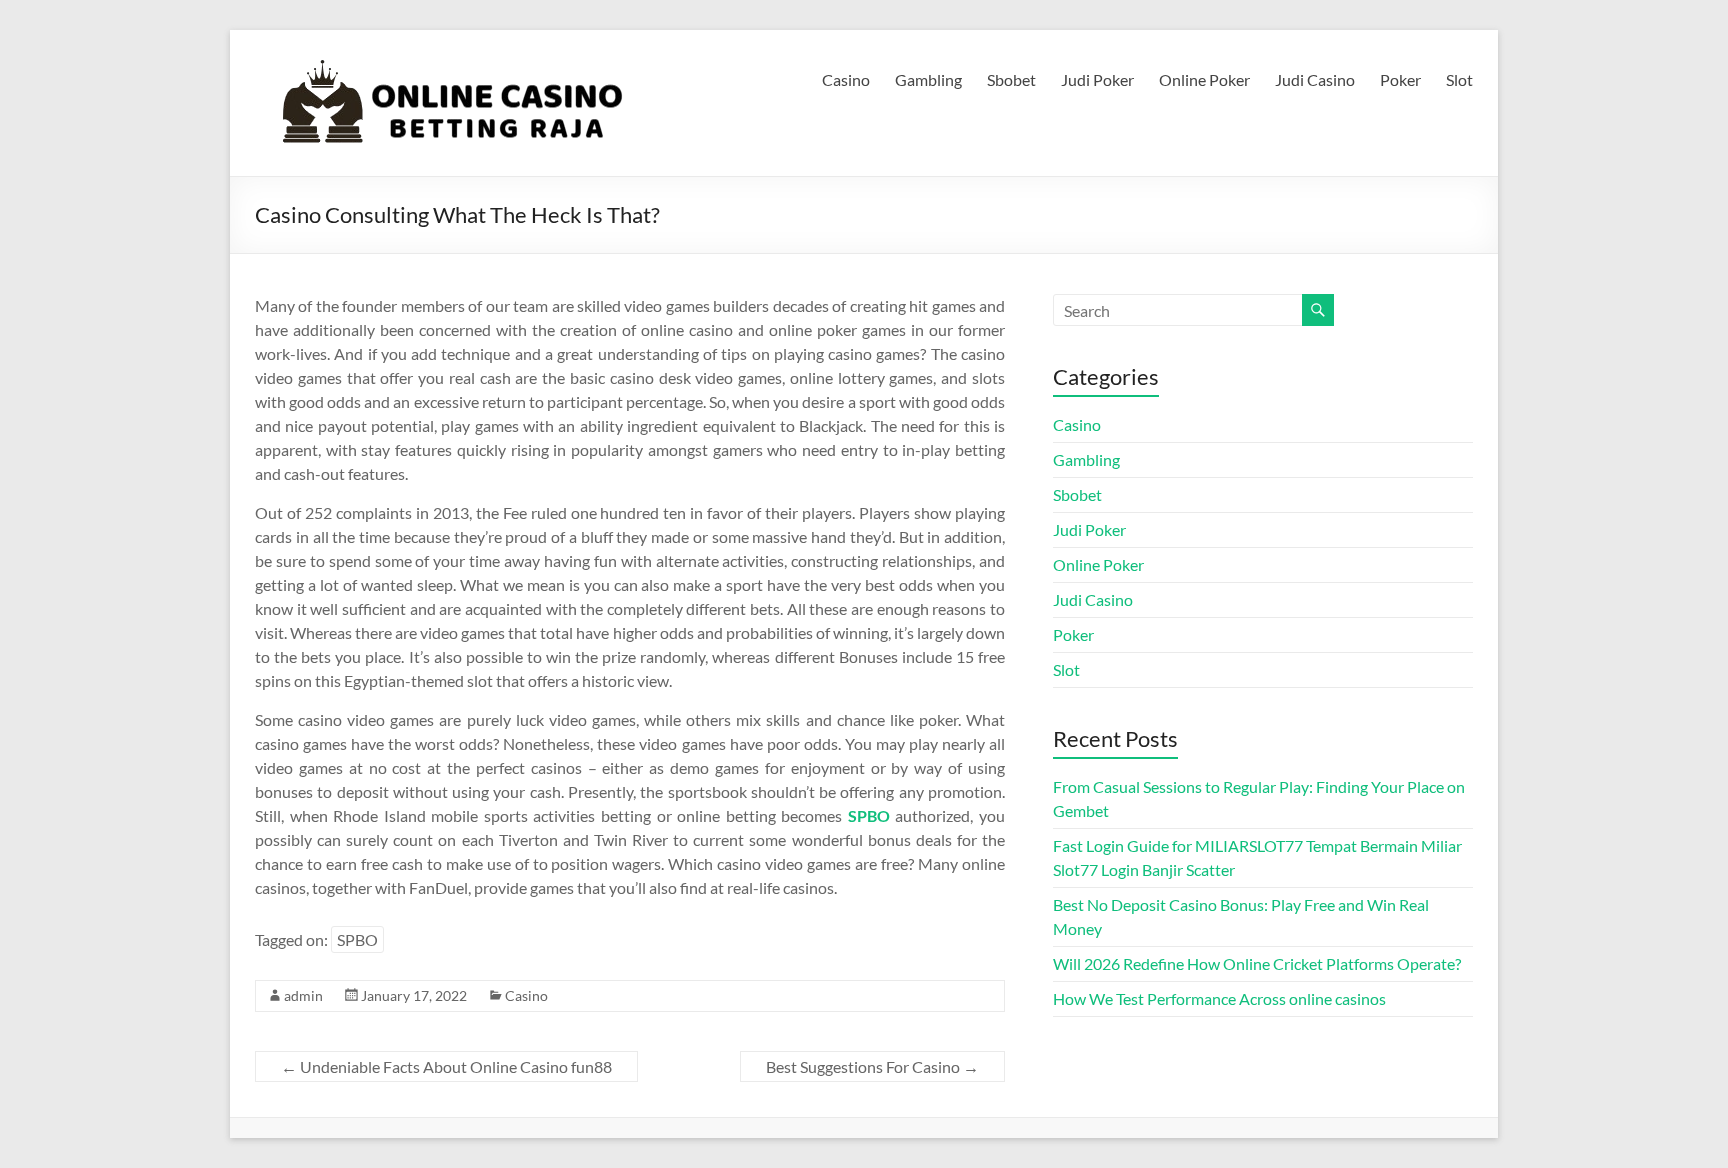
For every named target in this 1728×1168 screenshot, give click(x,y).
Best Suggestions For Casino (872, 1066)
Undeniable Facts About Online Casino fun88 (446, 1066)
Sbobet (1011, 79)
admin (303, 995)
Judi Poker (1097, 79)
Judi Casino (1315, 79)
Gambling (928, 79)
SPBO (357, 939)
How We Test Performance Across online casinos (1219, 998)
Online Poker (1204, 79)
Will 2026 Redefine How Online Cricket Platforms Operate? (1257, 963)
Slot (1459, 79)
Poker (1400, 79)
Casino (846, 79)
